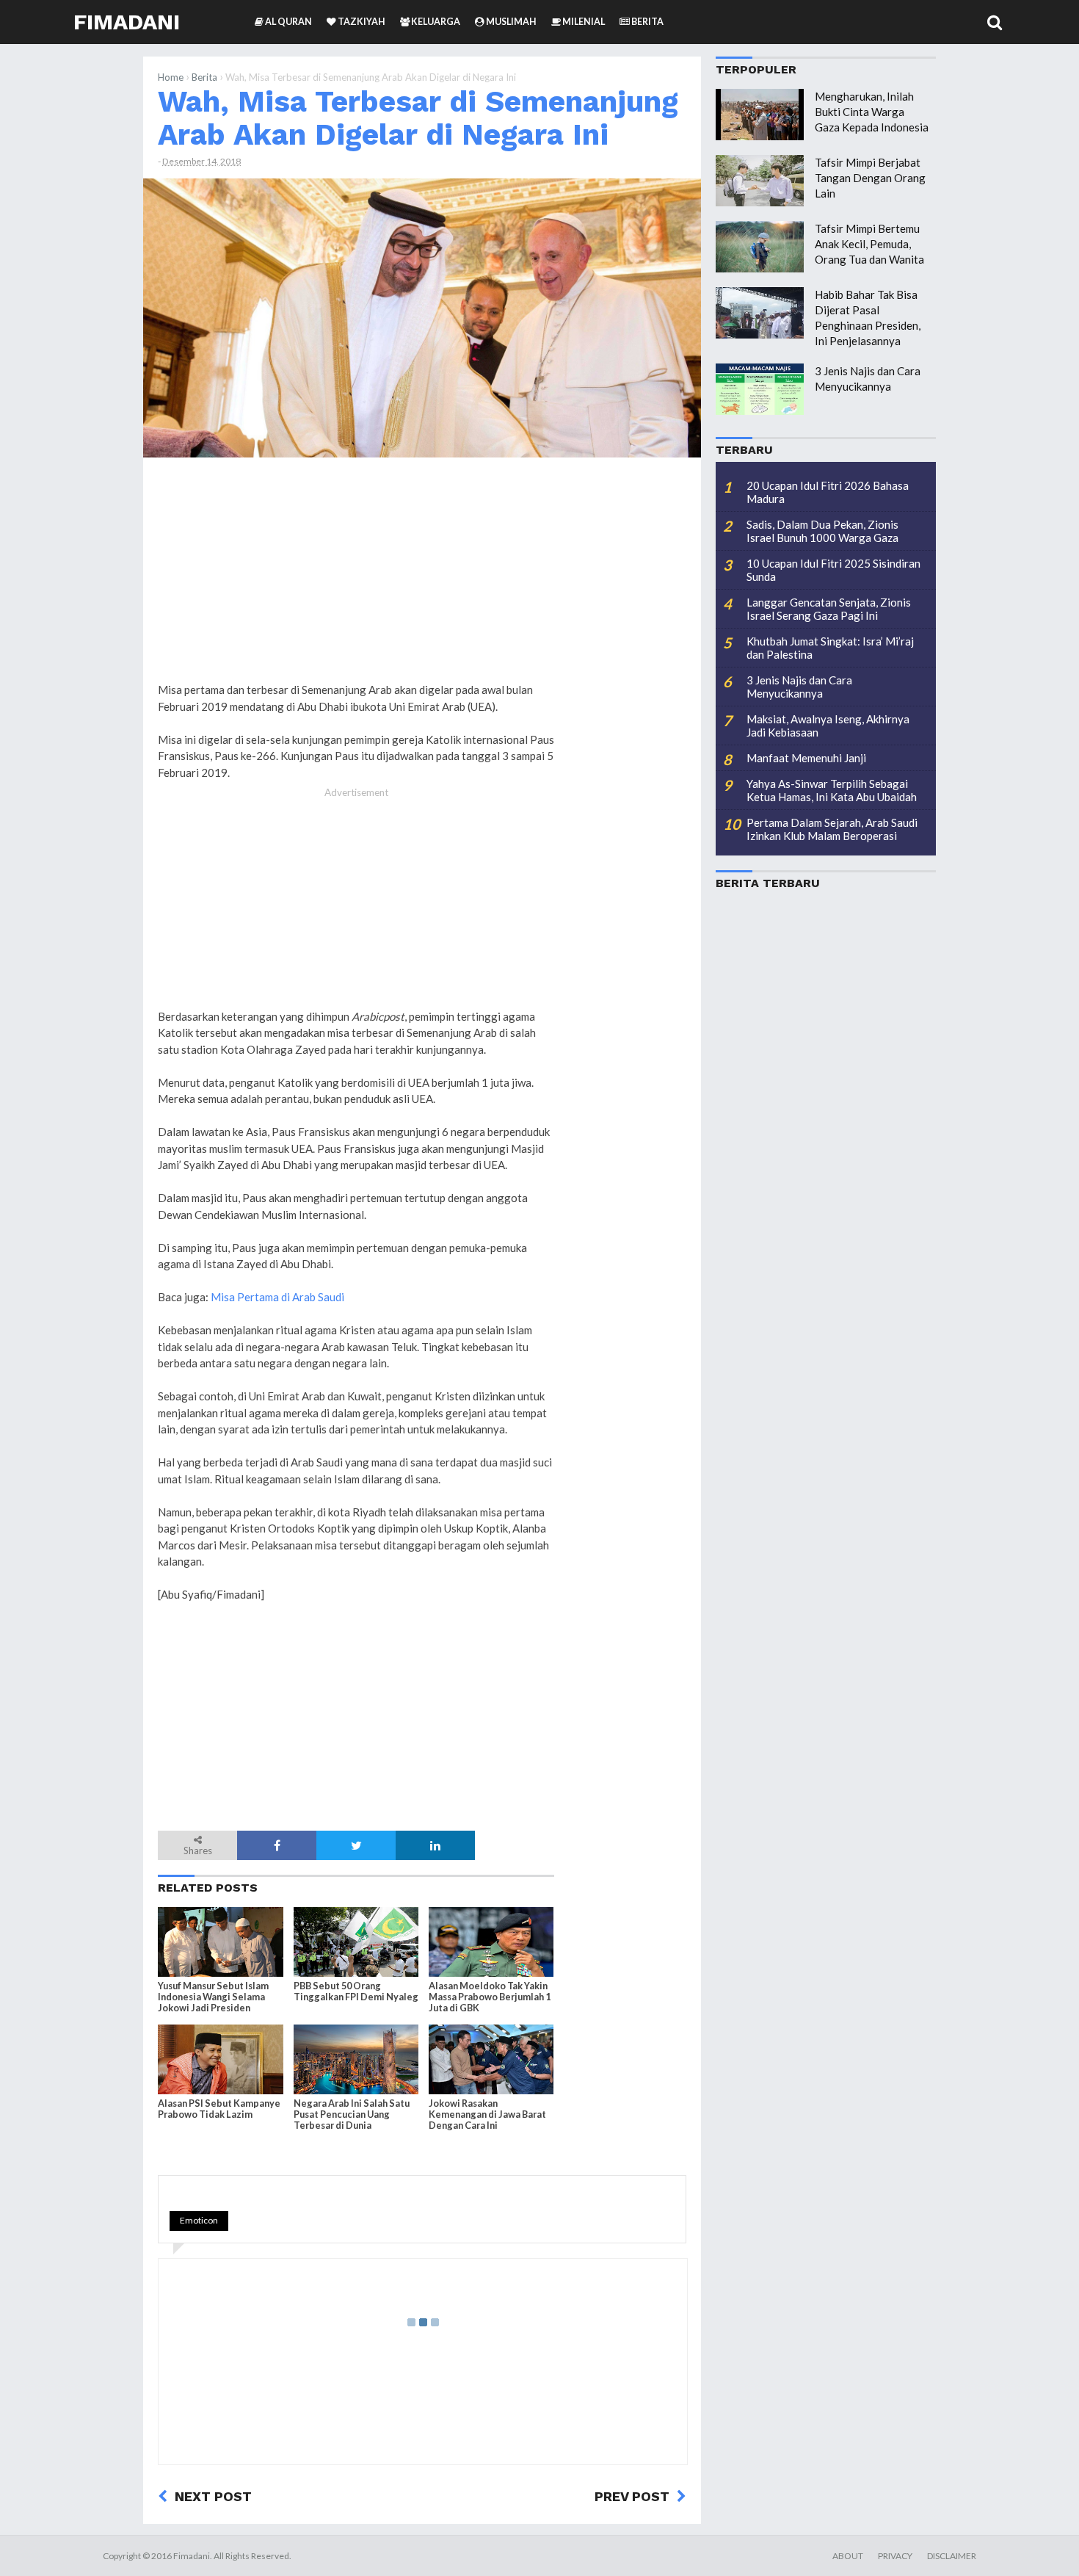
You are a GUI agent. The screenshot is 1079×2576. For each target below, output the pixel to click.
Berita (204, 77)
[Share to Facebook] (277, 1845)
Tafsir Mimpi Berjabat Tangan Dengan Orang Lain (870, 178)
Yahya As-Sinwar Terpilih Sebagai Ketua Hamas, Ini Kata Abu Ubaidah (832, 790)
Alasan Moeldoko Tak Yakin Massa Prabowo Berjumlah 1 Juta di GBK (490, 1997)
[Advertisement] (628, 692)
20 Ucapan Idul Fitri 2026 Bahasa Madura (828, 492)
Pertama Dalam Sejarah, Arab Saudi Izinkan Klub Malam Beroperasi (832, 829)
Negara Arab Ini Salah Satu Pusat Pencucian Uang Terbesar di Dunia (352, 2114)
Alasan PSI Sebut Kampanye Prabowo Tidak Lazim (219, 2109)
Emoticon (199, 2220)
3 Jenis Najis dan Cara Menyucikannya (799, 687)
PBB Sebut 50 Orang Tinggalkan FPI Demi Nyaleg (356, 1991)
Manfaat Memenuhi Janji (806, 758)
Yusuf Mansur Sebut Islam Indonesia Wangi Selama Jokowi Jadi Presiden (213, 1997)
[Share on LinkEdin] (435, 1845)
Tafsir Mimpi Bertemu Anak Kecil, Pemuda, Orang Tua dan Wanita (869, 244)
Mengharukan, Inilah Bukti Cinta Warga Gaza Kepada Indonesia (872, 112)
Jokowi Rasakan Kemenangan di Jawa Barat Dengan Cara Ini (487, 2114)
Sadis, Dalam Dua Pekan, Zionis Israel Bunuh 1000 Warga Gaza (822, 531)
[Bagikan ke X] (356, 1845)
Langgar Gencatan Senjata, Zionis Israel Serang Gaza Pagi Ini (829, 609)
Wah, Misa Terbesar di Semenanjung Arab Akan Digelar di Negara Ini (418, 118)
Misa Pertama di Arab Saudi (277, 1297)
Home (171, 77)
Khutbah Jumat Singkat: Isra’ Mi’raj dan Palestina (830, 648)
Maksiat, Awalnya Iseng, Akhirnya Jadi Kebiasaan (828, 726)
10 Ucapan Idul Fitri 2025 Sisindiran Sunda (833, 570)
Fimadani (127, 22)
